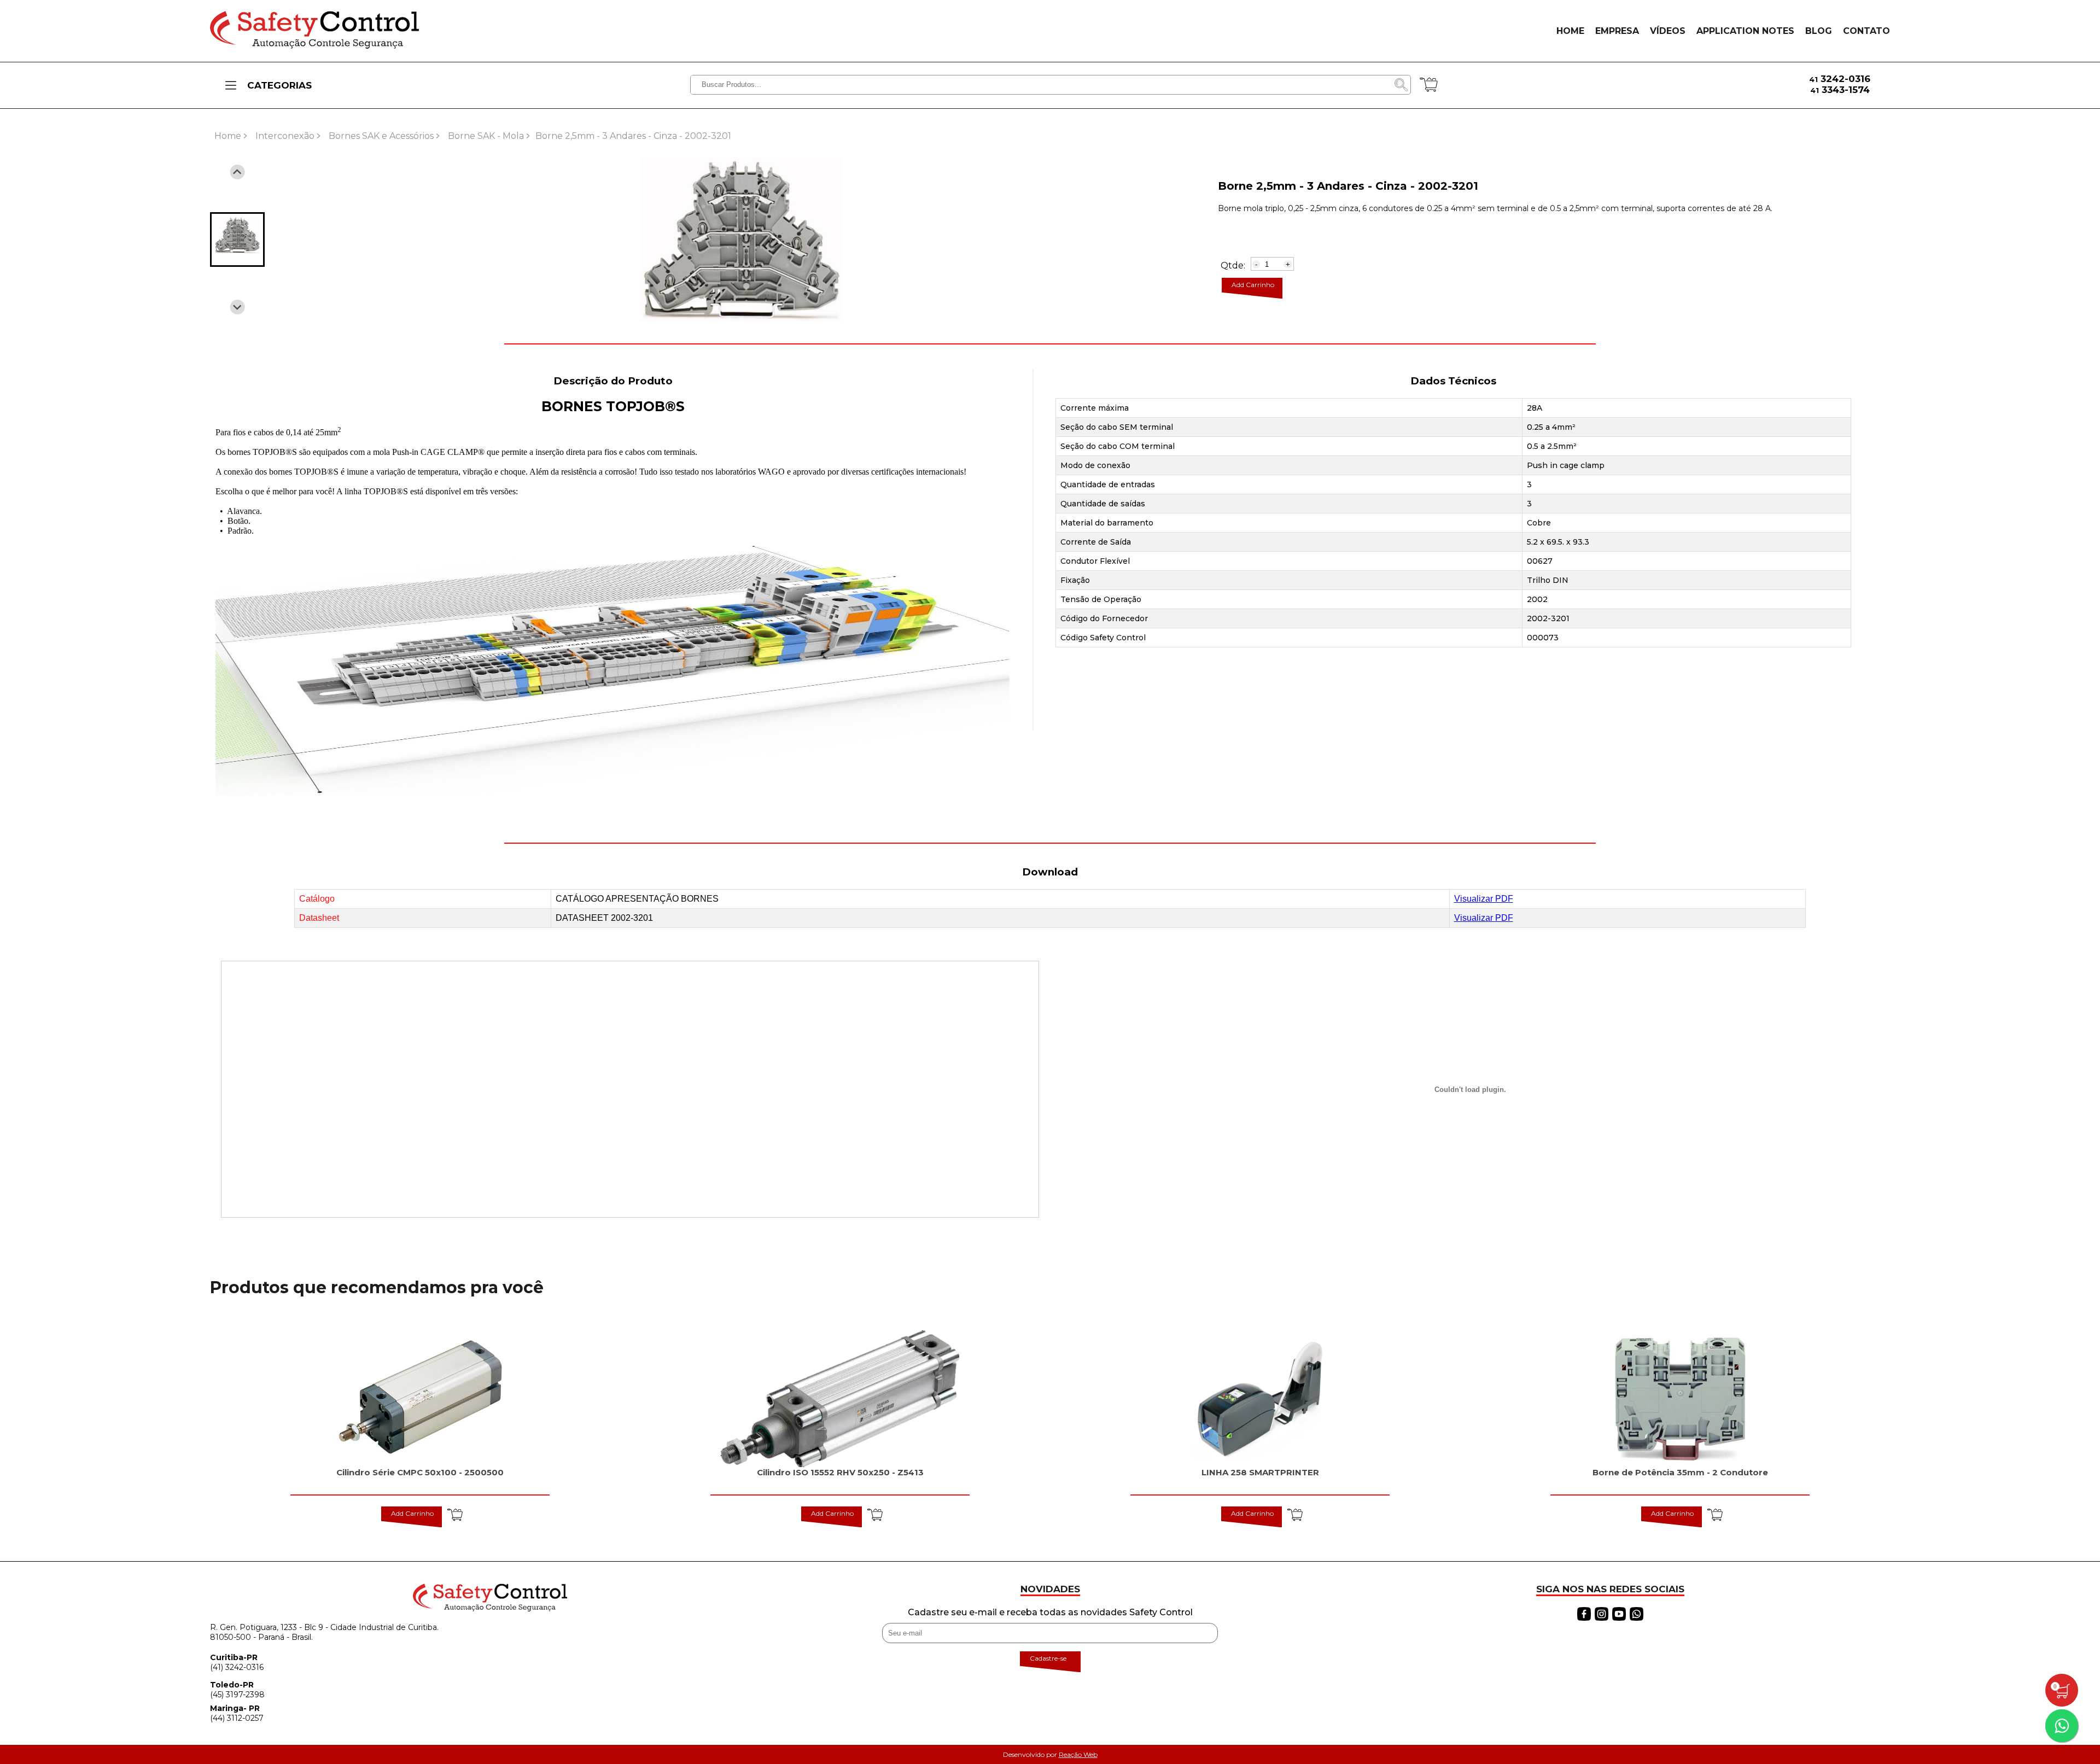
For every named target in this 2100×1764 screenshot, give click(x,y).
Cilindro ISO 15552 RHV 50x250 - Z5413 (840, 1472)
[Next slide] (238, 307)
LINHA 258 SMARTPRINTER (1260, 1472)
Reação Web (1078, 1754)
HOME (1570, 31)
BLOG (1819, 31)
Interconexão (285, 136)
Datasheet (319, 918)
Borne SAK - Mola (486, 136)
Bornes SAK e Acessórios (381, 136)
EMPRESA (1617, 31)
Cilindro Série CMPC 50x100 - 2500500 (420, 1472)
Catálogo (317, 899)
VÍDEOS (1668, 31)
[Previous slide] (238, 172)
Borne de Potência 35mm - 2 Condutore (1680, 1472)
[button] (237, 240)
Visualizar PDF (1484, 899)
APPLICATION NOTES (1745, 31)
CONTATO (1866, 31)
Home (228, 136)
